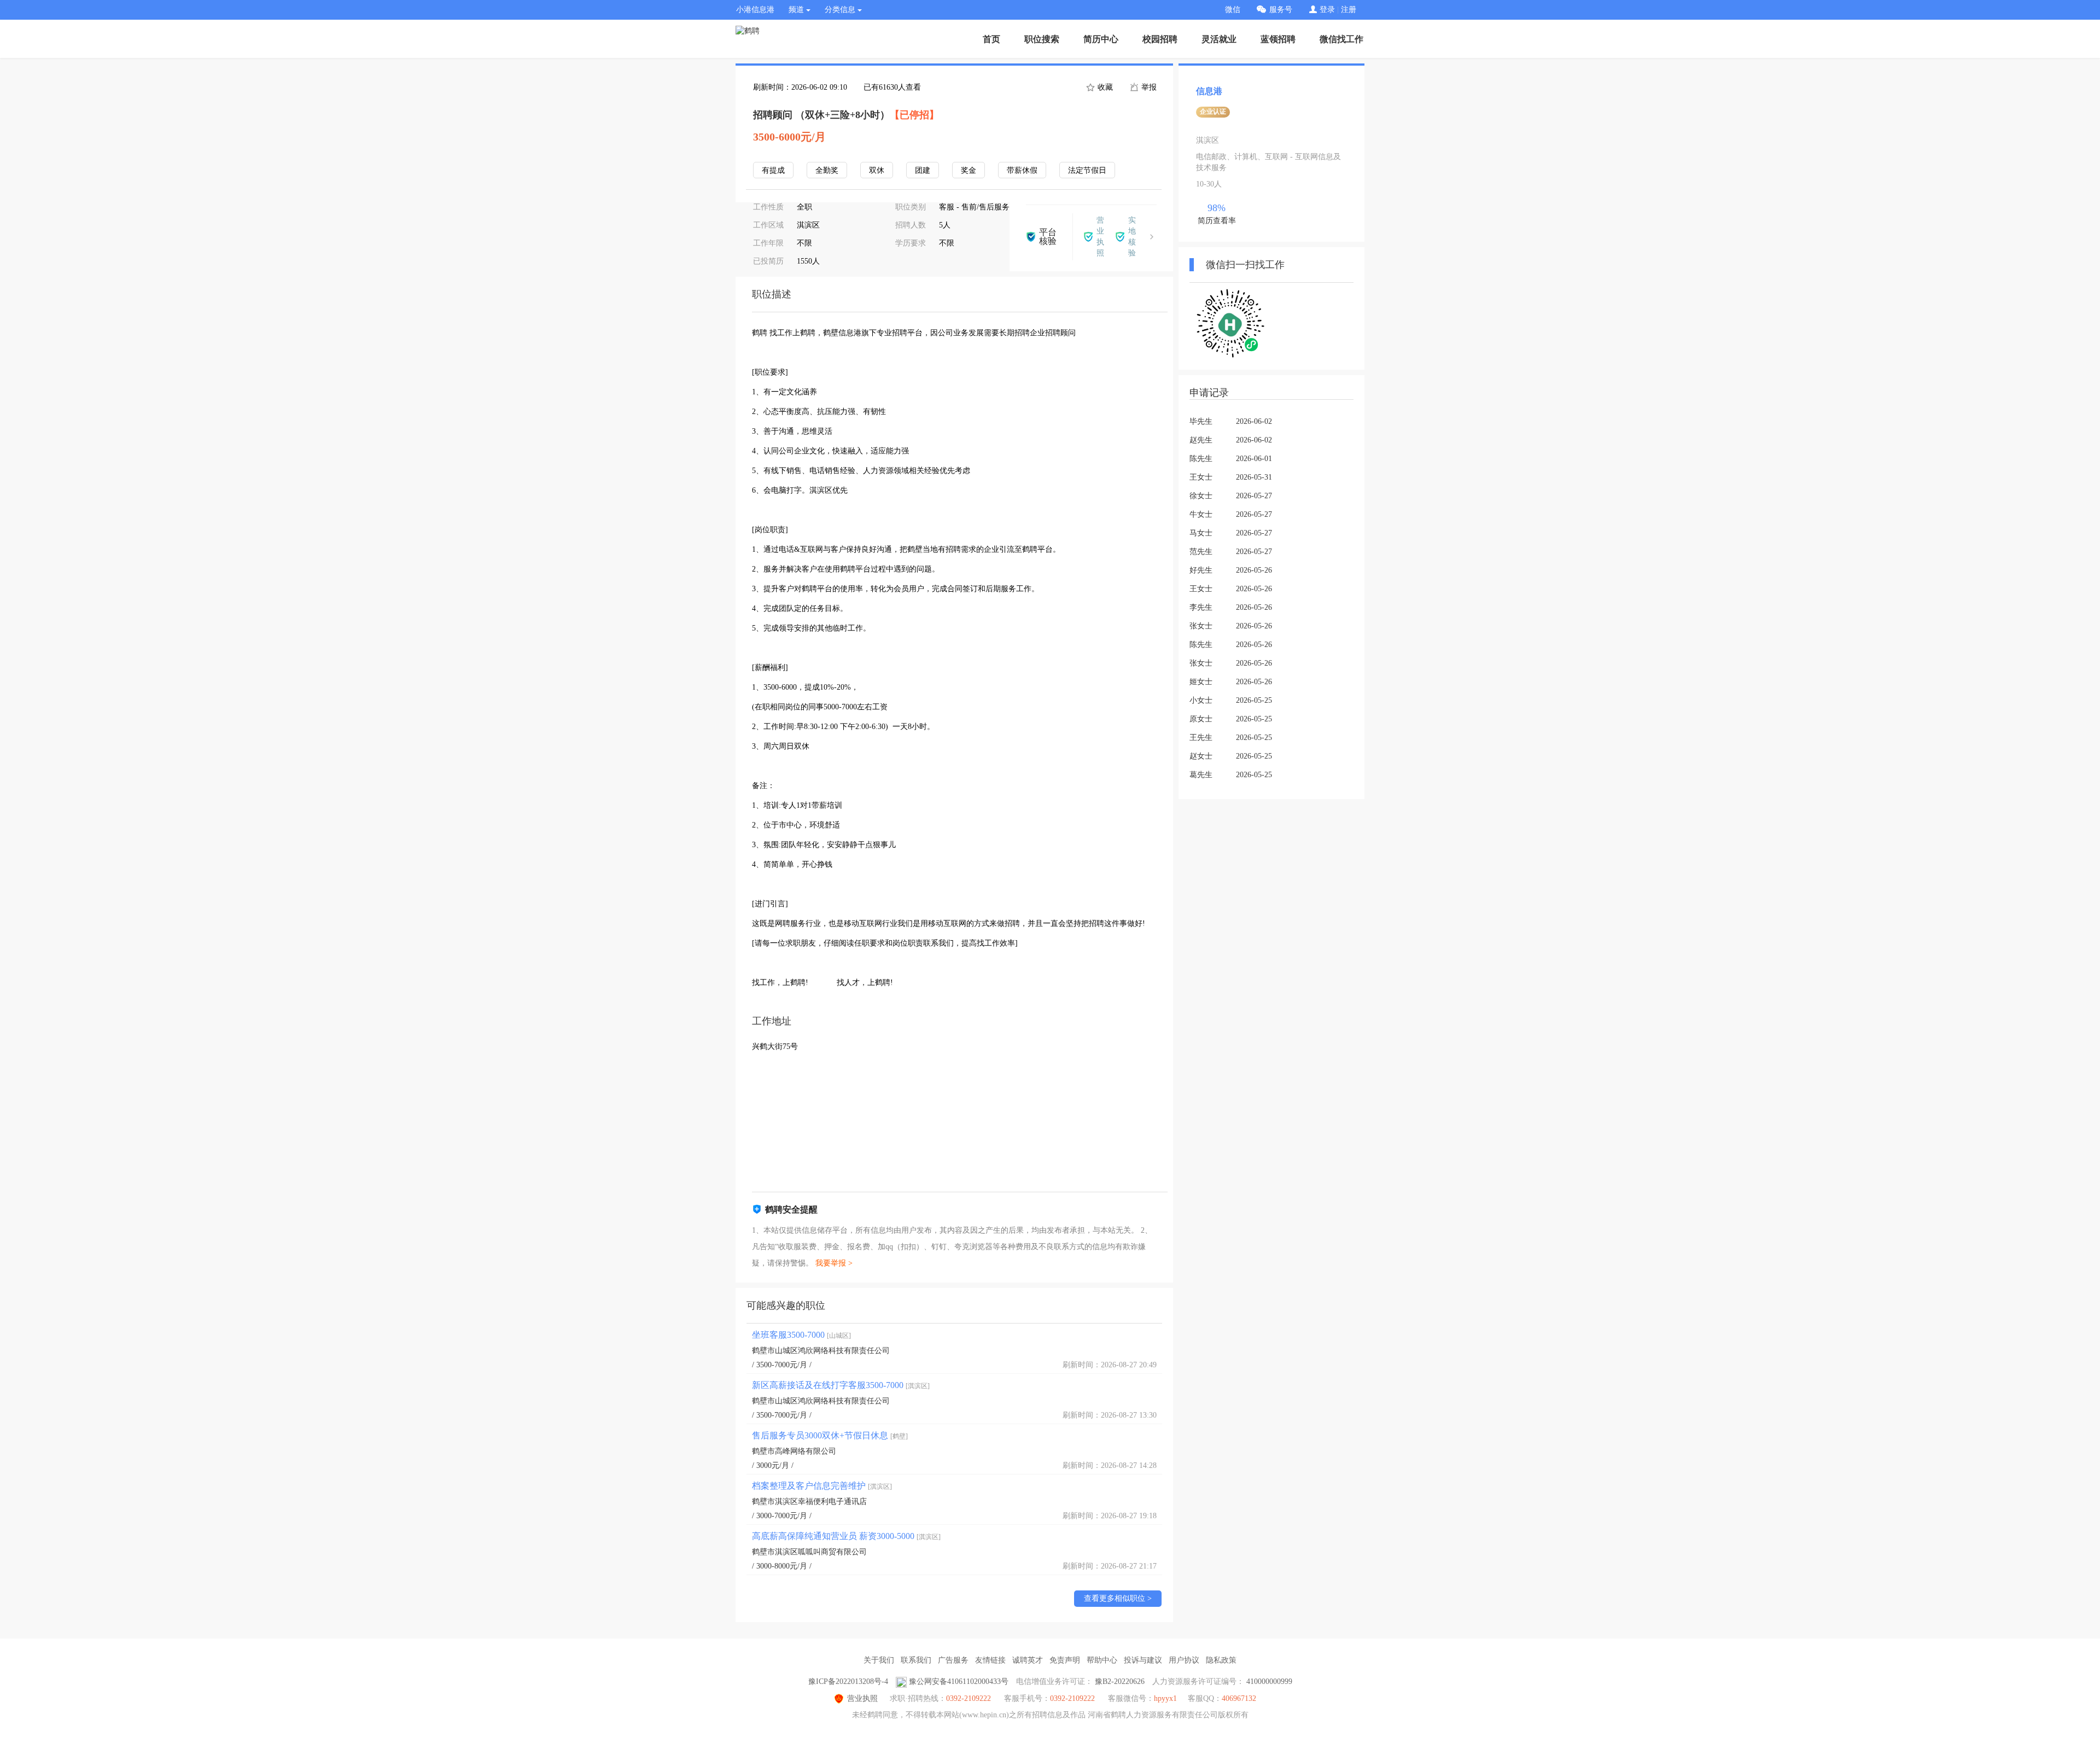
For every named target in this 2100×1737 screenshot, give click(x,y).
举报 (1148, 87)
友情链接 (990, 1660)
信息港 (1209, 91)
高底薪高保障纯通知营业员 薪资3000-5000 (846, 1536)
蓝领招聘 (1278, 39)
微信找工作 (1341, 39)
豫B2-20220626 (1120, 1681)
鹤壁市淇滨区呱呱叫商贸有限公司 (809, 1552)
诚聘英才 (1028, 1660)
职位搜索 (1042, 39)
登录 (1327, 10)
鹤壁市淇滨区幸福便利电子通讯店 (809, 1502)
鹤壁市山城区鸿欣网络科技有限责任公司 (821, 1351)
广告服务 (953, 1660)
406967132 (1239, 1698)
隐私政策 (1221, 1660)
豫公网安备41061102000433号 (959, 1681)
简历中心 (1101, 39)
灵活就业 (1219, 39)
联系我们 (916, 1660)
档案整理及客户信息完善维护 (822, 1486)
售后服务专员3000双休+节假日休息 (830, 1435)
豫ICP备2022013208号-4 (848, 1681)
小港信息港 (755, 10)
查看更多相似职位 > (1118, 1598)
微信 (1233, 10)
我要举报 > (834, 1263)
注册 (1349, 10)
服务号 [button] (1281, 10)
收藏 (1104, 87)
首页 (991, 39)
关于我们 (879, 1660)
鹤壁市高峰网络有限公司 (794, 1451)
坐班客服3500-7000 (801, 1335)
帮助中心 (1102, 1660)
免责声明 (1065, 1660)
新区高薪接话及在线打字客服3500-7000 (841, 1385)
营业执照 (862, 1698)
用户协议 (1184, 1660)
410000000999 (1269, 1681)
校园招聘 (1160, 39)
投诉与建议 (1143, 1660)
